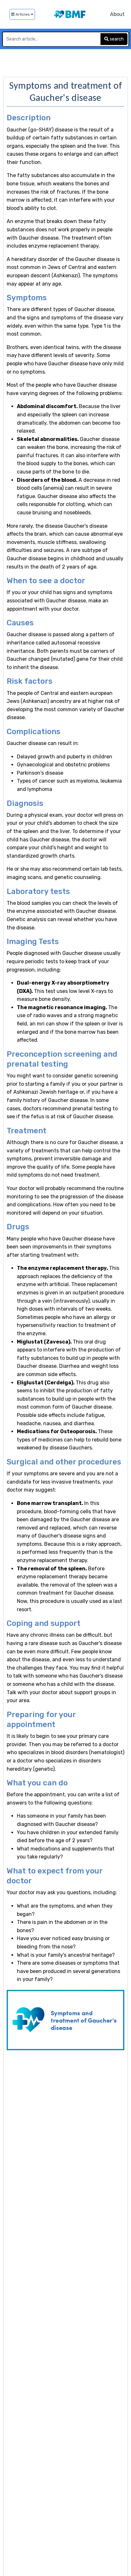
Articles (23, 14)
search (116, 39)
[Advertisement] (65, 62)
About (117, 14)
